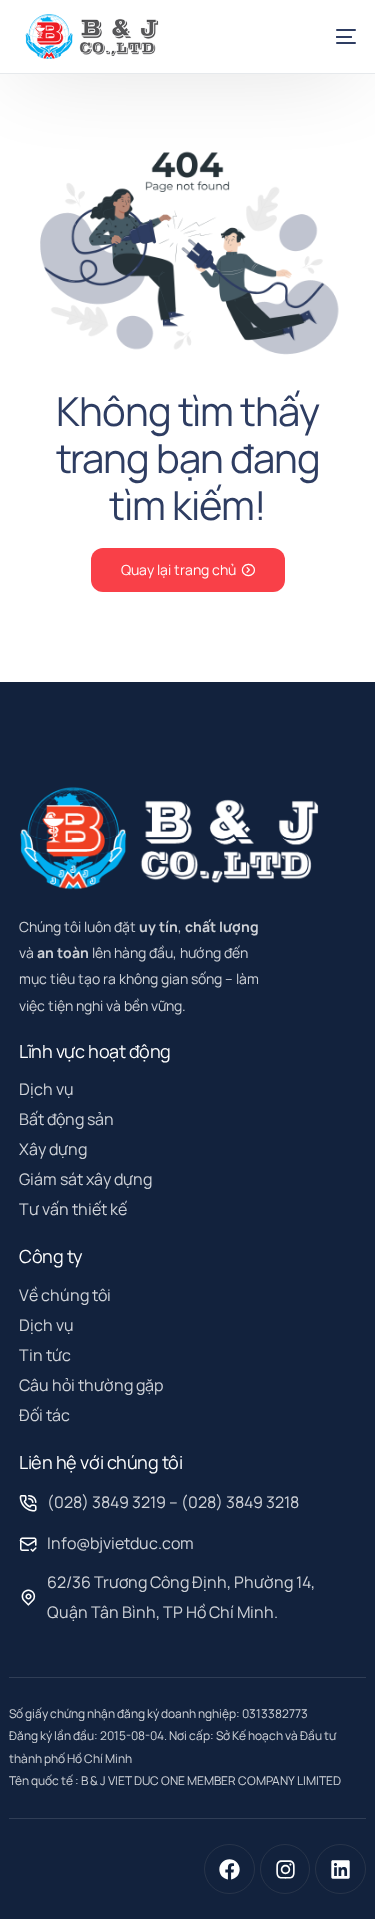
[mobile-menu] (333, 36)
